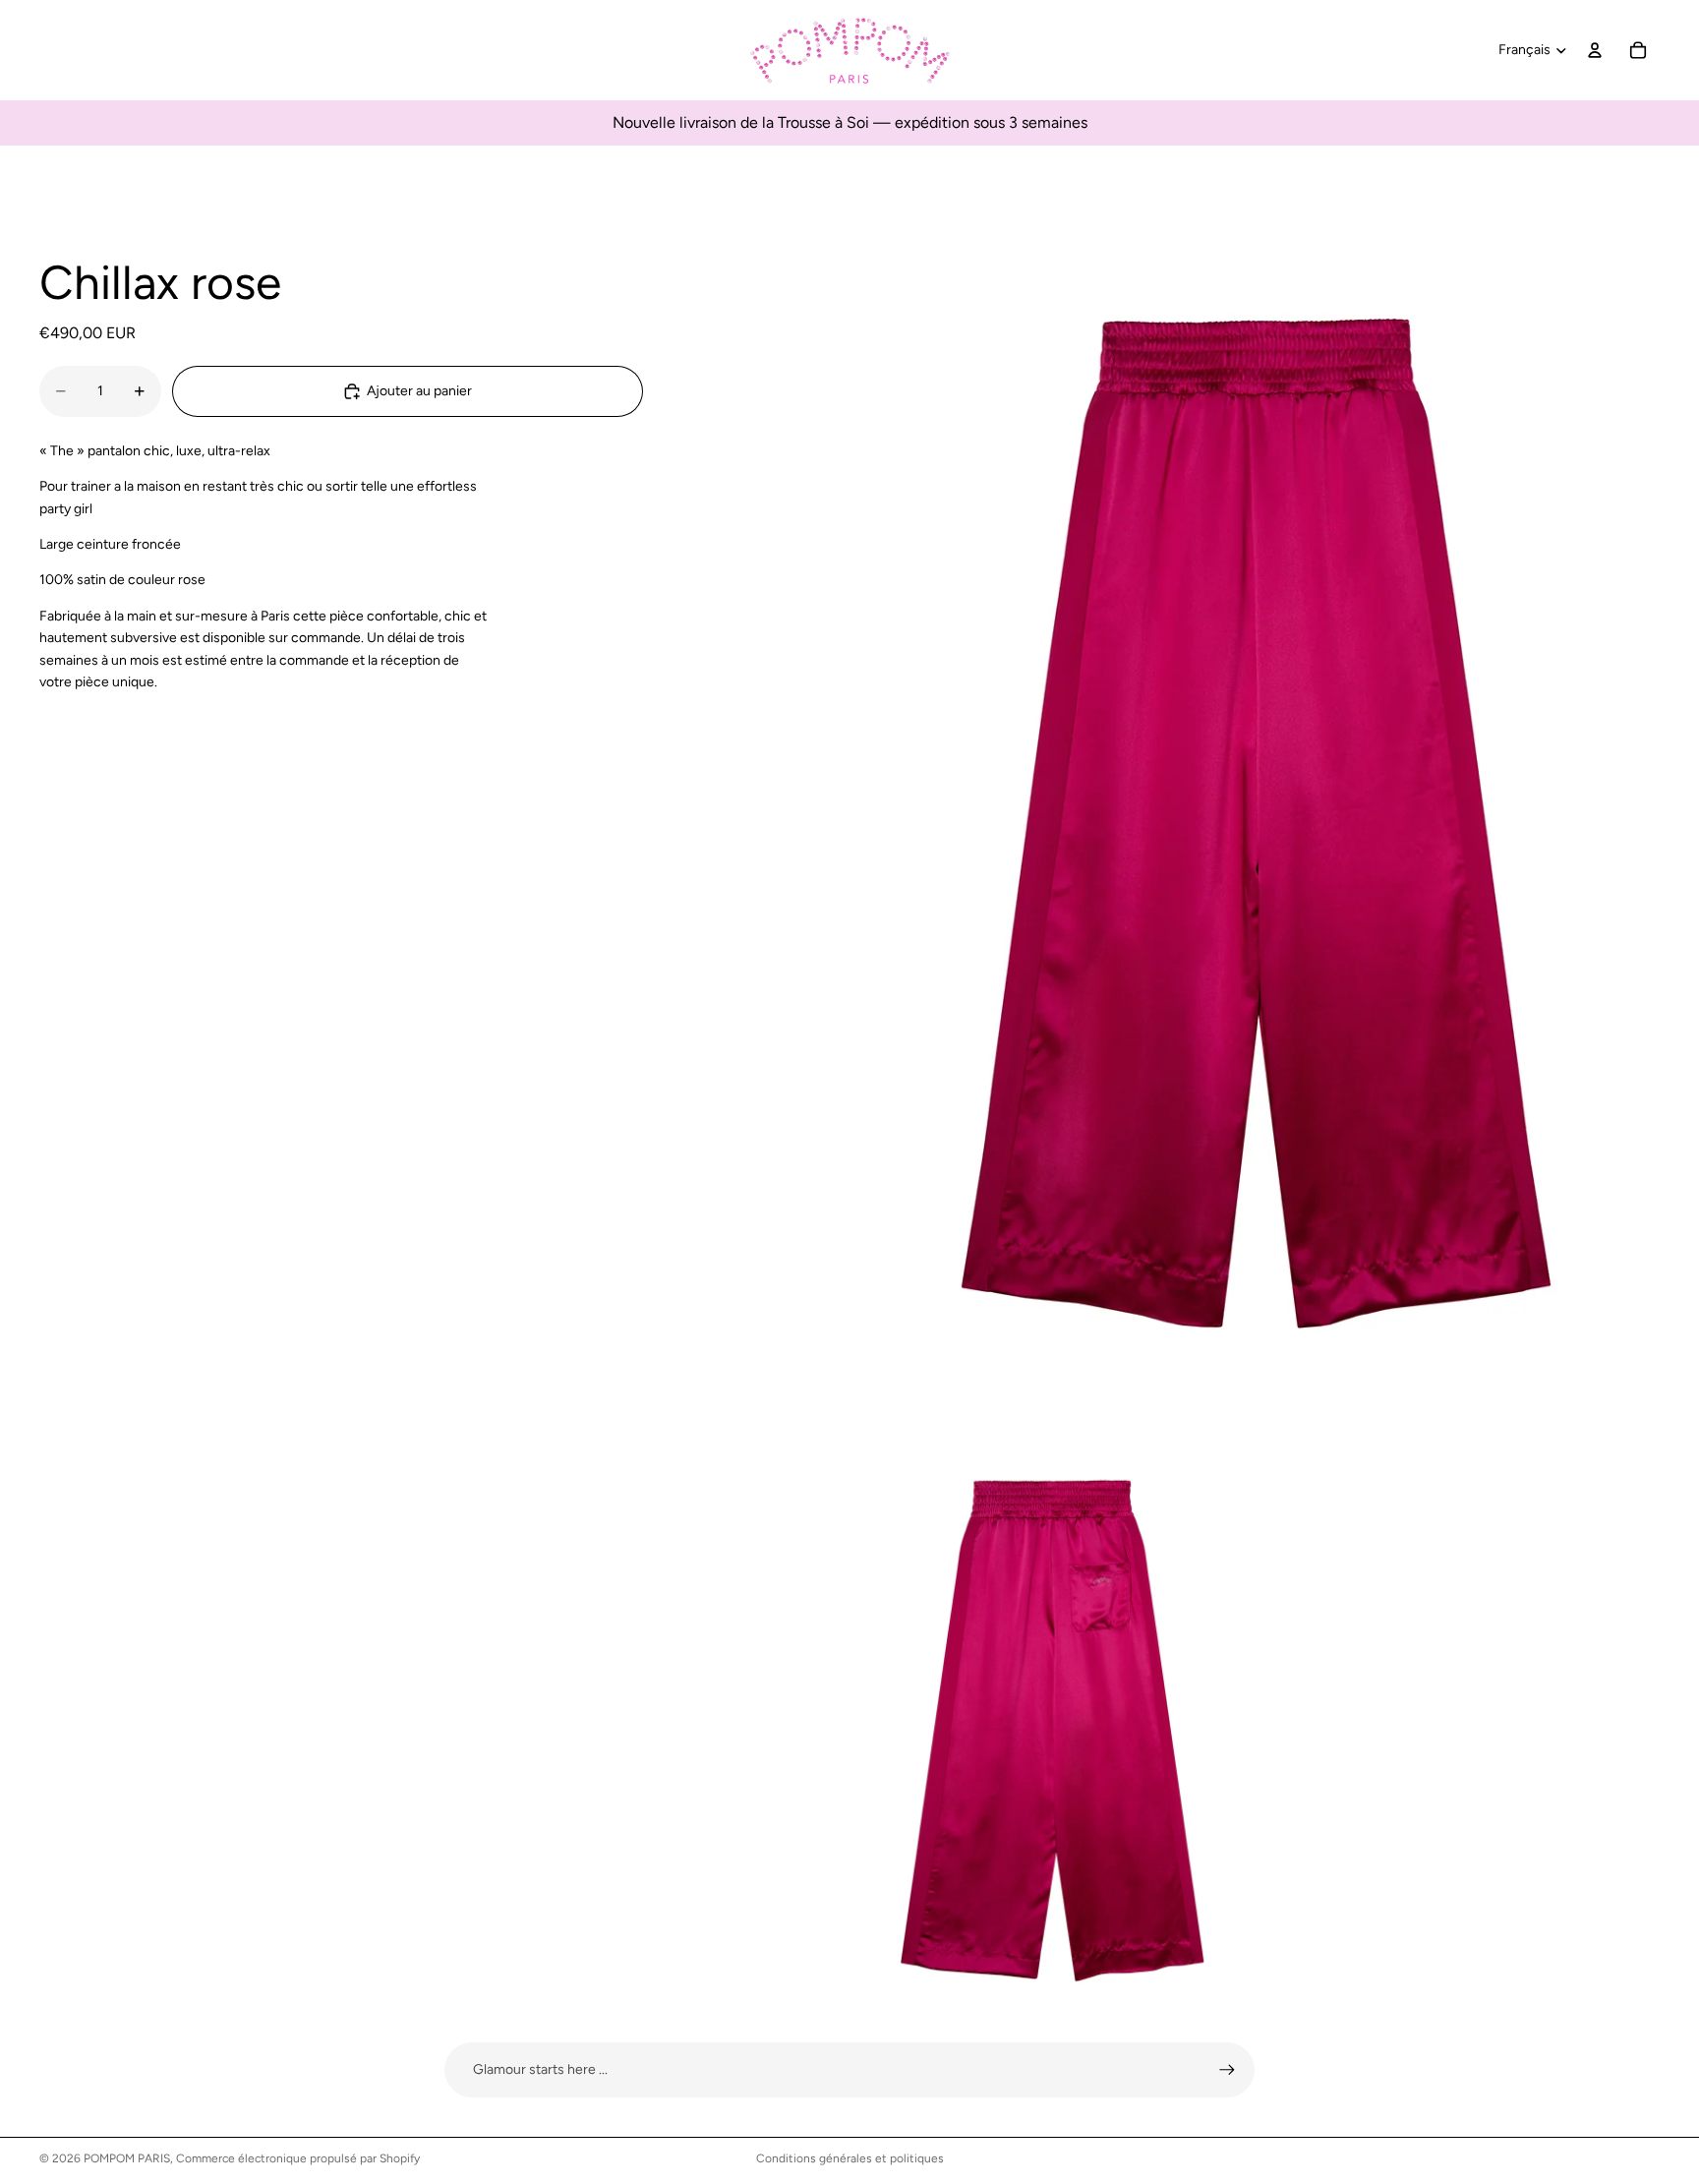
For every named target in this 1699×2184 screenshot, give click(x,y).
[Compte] (1595, 50)
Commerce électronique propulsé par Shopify (298, 2158)
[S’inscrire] (1227, 2070)
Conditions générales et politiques (850, 2158)
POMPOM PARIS (127, 2158)
